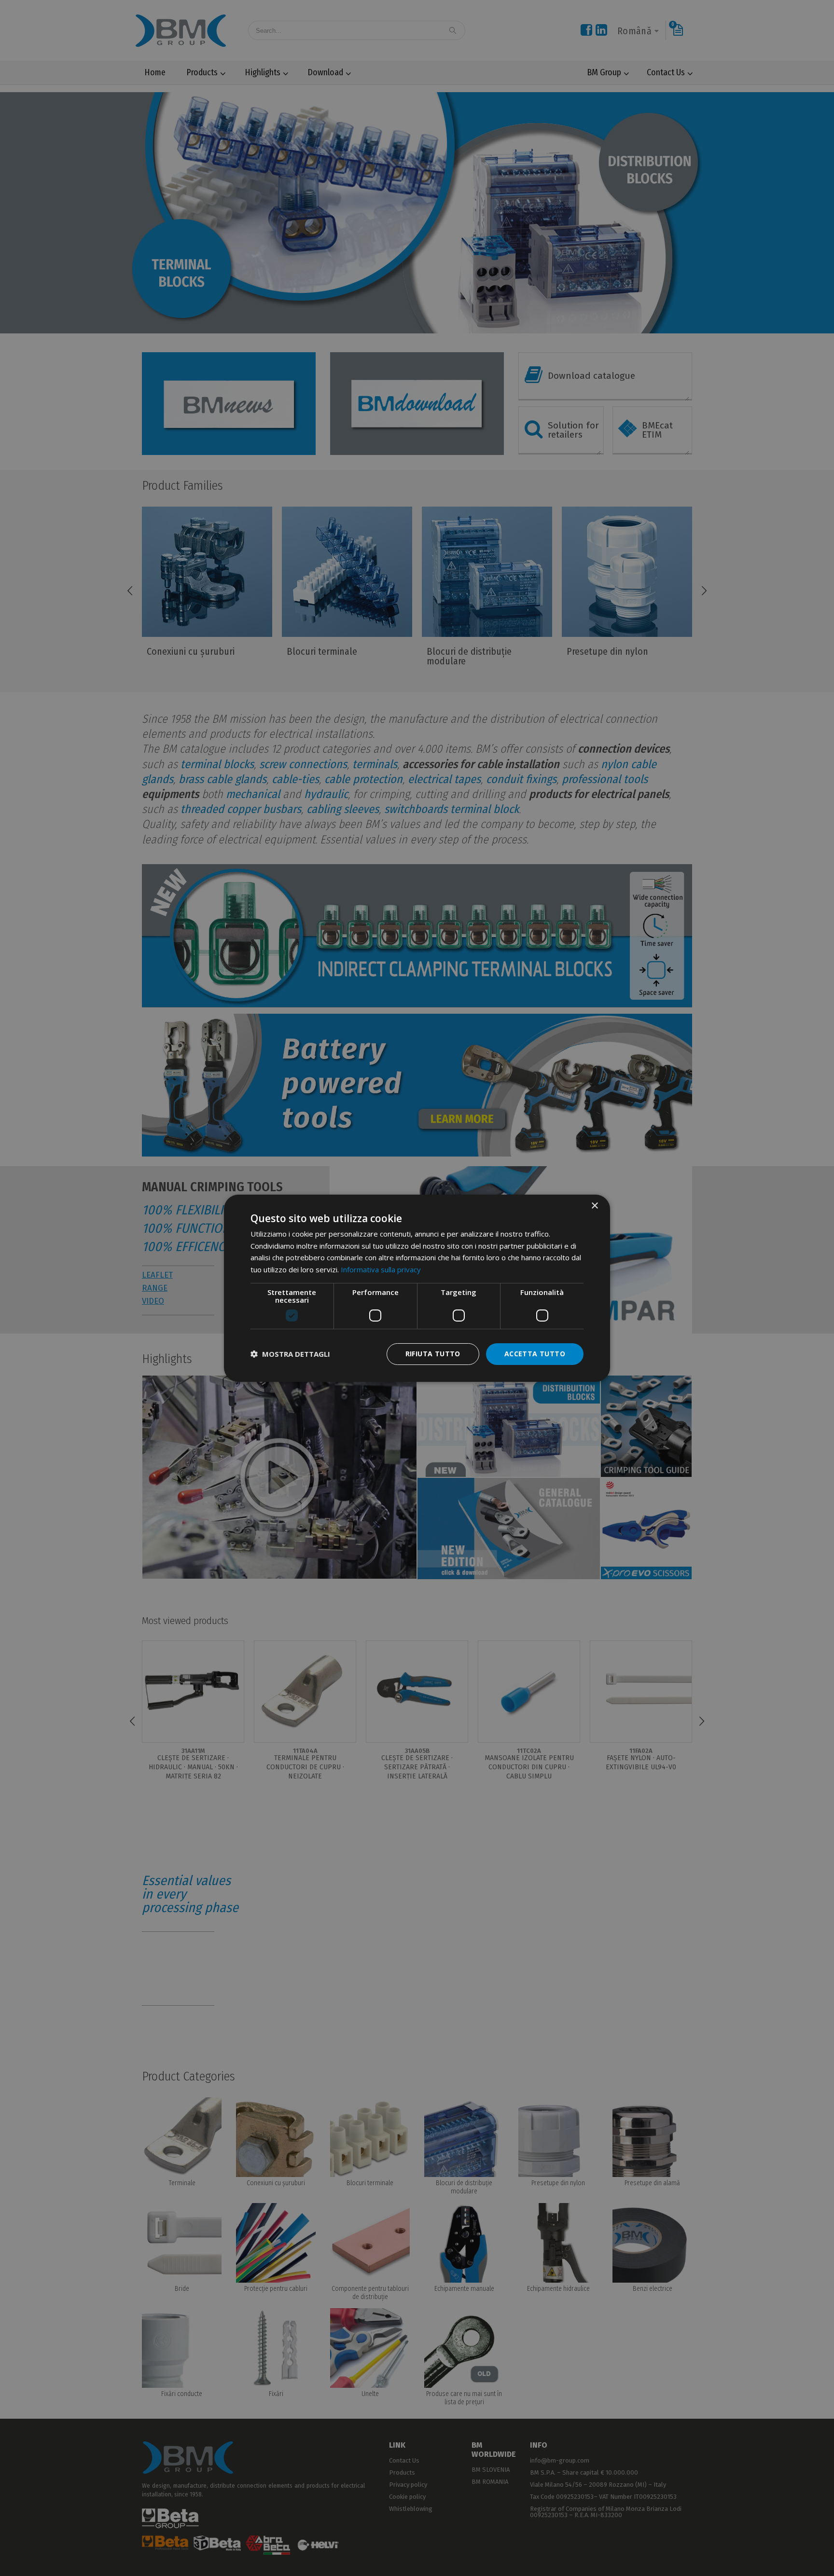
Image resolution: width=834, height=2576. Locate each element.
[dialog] (417, 1288)
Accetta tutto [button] (535, 1354)
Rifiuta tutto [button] (433, 1354)
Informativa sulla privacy (381, 1269)
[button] (290, 1354)
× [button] (594, 1205)
